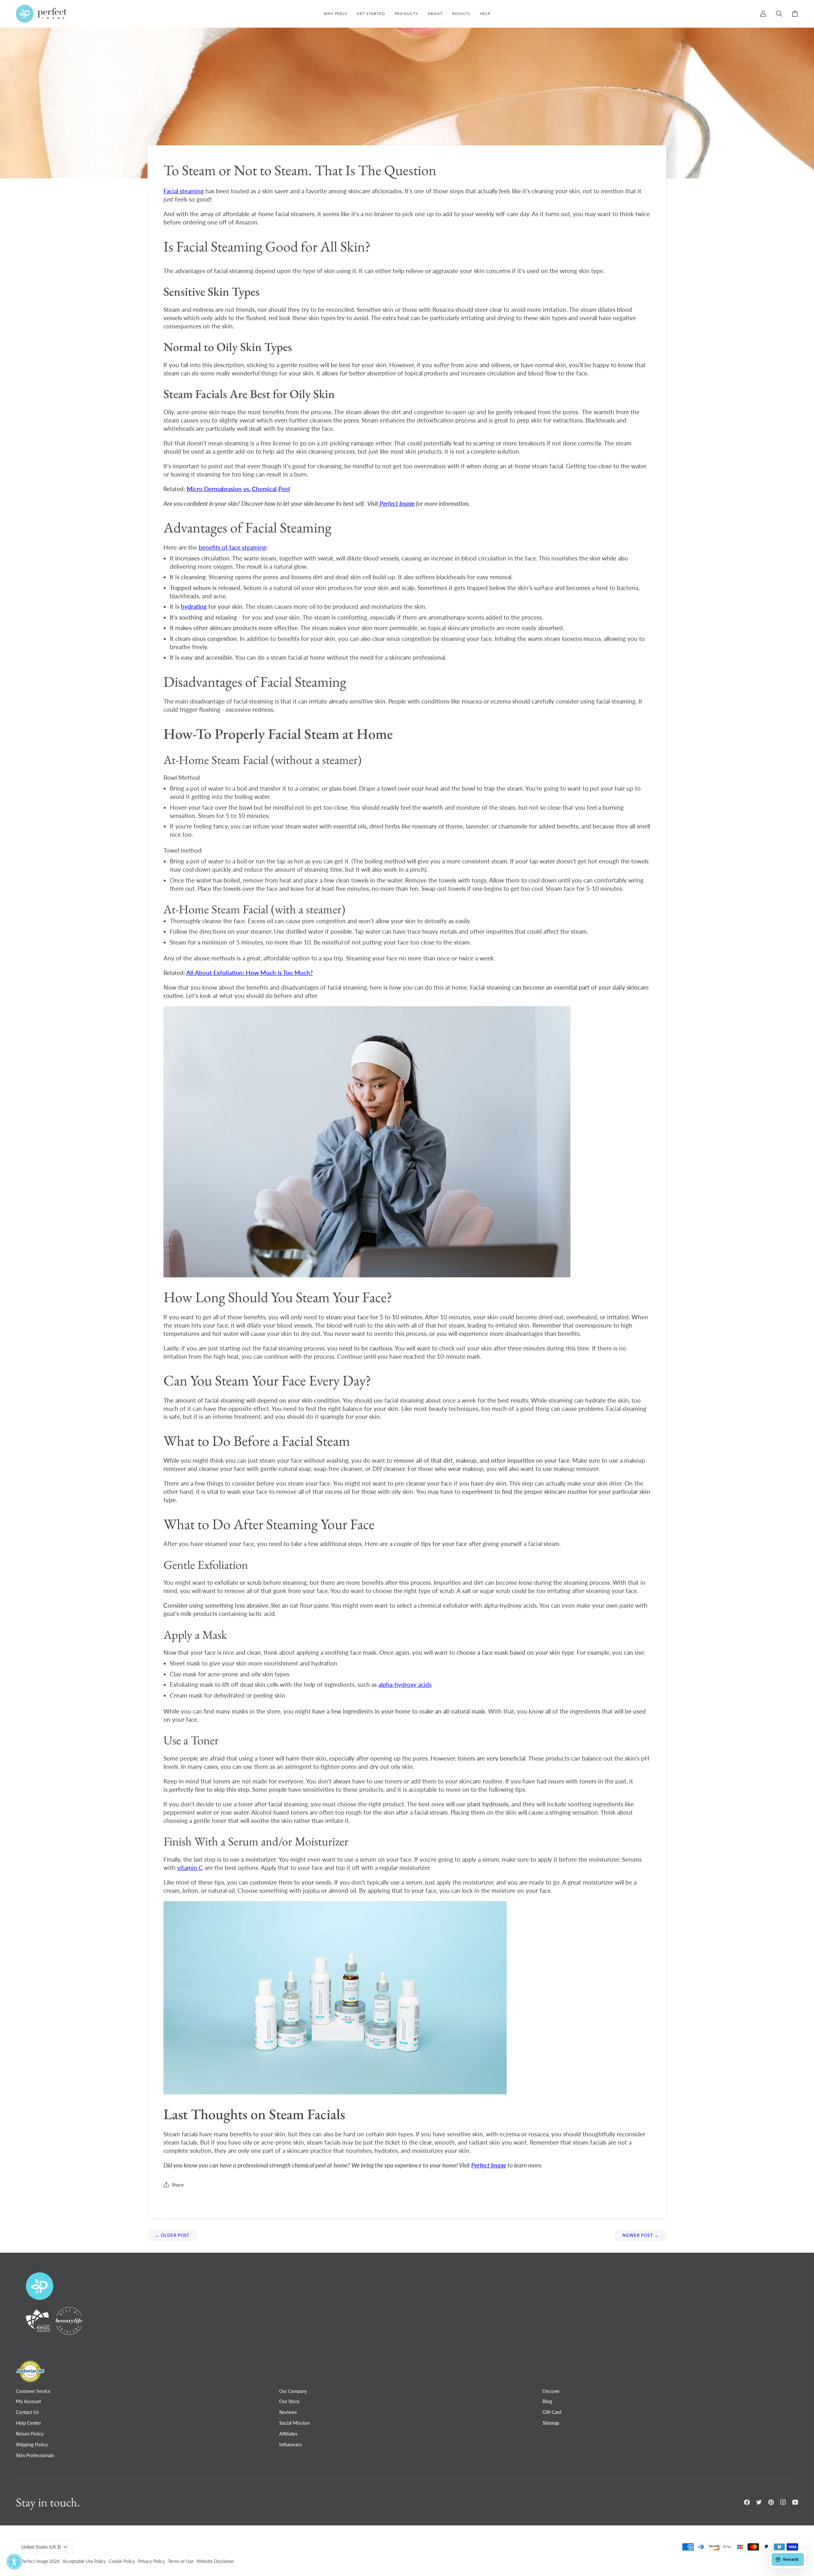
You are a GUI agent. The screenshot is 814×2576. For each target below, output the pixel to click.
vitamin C (190, 1868)
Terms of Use (181, 2561)
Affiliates (288, 2434)
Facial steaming (184, 191)
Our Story (289, 2401)
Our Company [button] (293, 2391)
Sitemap (551, 2423)
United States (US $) (41, 2547)
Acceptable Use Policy (84, 2561)
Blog (547, 2401)
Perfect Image (34, 2561)
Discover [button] (551, 2391)
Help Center (28, 2423)
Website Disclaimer (215, 2561)
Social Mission (294, 2423)
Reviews (288, 2412)
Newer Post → (641, 2235)
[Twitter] (759, 2502)
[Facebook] (747, 2502)
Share (178, 2185)
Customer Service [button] (33, 2391)
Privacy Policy (151, 2561)
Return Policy (30, 2434)
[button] (406, 14)
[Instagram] (783, 2502)
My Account (28, 2401)
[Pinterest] (771, 2502)
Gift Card (552, 2412)
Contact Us (28, 2412)
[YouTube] (795, 2502)
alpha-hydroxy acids (405, 1684)
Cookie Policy (122, 2561)
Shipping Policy (32, 2444)
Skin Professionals (35, 2455)
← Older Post (172, 2235)
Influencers (291, 2444)
